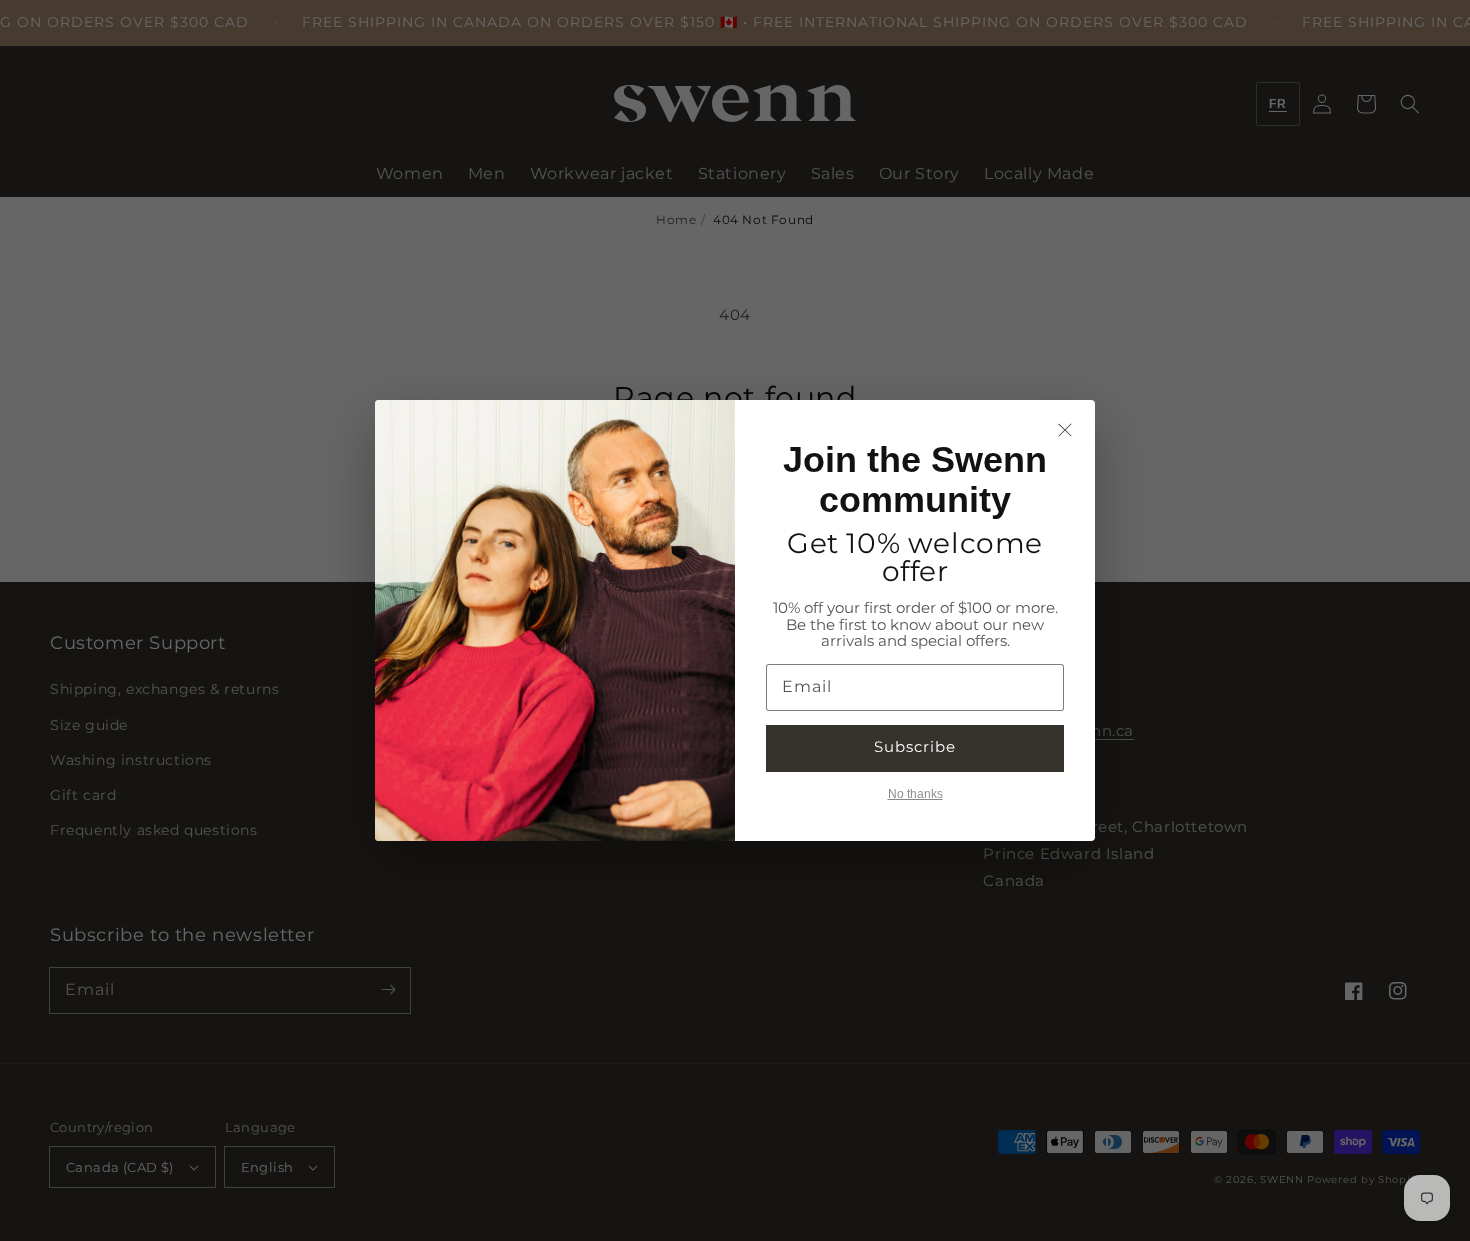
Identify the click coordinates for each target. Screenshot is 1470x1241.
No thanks (915, 794)
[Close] (1065, 430)
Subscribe (915, 746)
